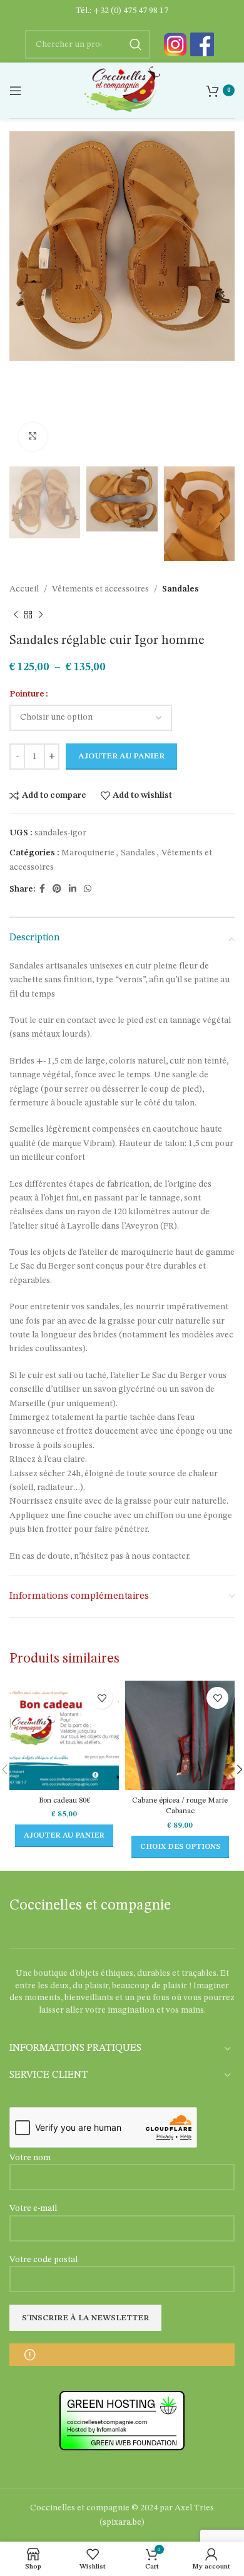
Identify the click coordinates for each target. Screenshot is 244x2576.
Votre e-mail (33, 2208)
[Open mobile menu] (16, 91)
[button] (64, 1836)
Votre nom (30, 2158)
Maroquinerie (88, 853)
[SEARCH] (136, 44)
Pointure (27, 694)
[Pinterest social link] (57, 889)
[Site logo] (122, 90)
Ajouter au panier (121, 756)
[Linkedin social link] (73, 889)
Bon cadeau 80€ (64, 1800)
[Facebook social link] (42, 889)
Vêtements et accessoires (100, 589)
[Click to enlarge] (33, 437)
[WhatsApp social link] (88, 889)
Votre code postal (43, 2260)
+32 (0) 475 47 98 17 (131, 11)
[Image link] (175, 44)
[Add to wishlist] (102, 1698)
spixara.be (122, 2522)
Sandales (180, 589)
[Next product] (41, 615)
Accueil (24, 589)
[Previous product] (16, 615)
